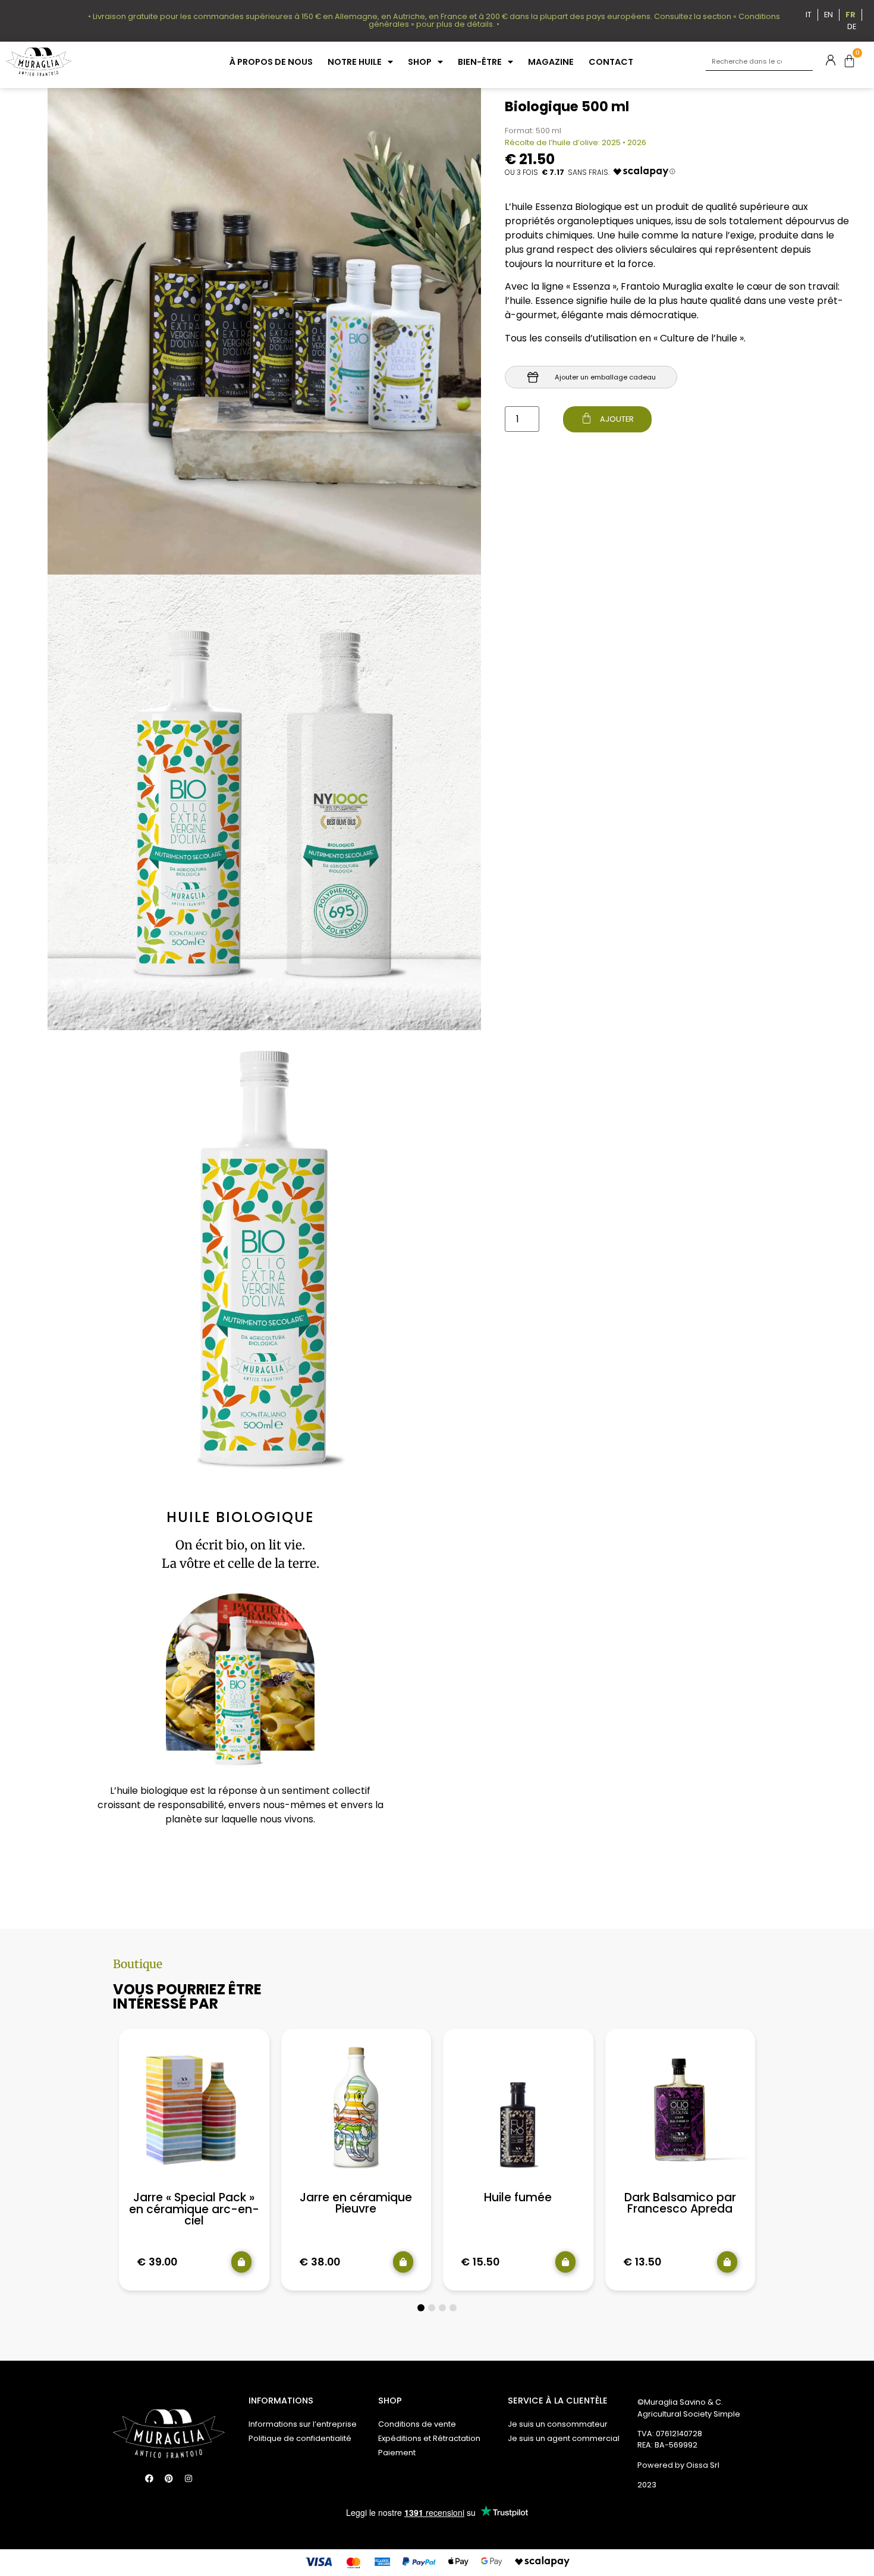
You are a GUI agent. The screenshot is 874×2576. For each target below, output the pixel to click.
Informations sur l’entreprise (303, 2424)
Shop (420, 62)
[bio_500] (264, 1258)
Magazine (551, 62)
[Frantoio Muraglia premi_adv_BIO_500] (264, 803)
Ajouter (616, 419)
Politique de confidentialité (300, 2438)
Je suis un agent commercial (564, 2438)
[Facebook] (149, 2478)
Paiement (397, 2453)
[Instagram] (188, 2478)
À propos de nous (271, 62)
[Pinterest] (169, 2478)
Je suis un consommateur (558, 2424)
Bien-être (480, 62)
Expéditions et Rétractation (429, 2438)
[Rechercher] (804, 62)
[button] (421, 2308)
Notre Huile (355, 62)
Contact (611, 62)
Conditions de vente (417, 2424)
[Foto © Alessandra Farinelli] (264, 331)
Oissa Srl (703, 2465)
